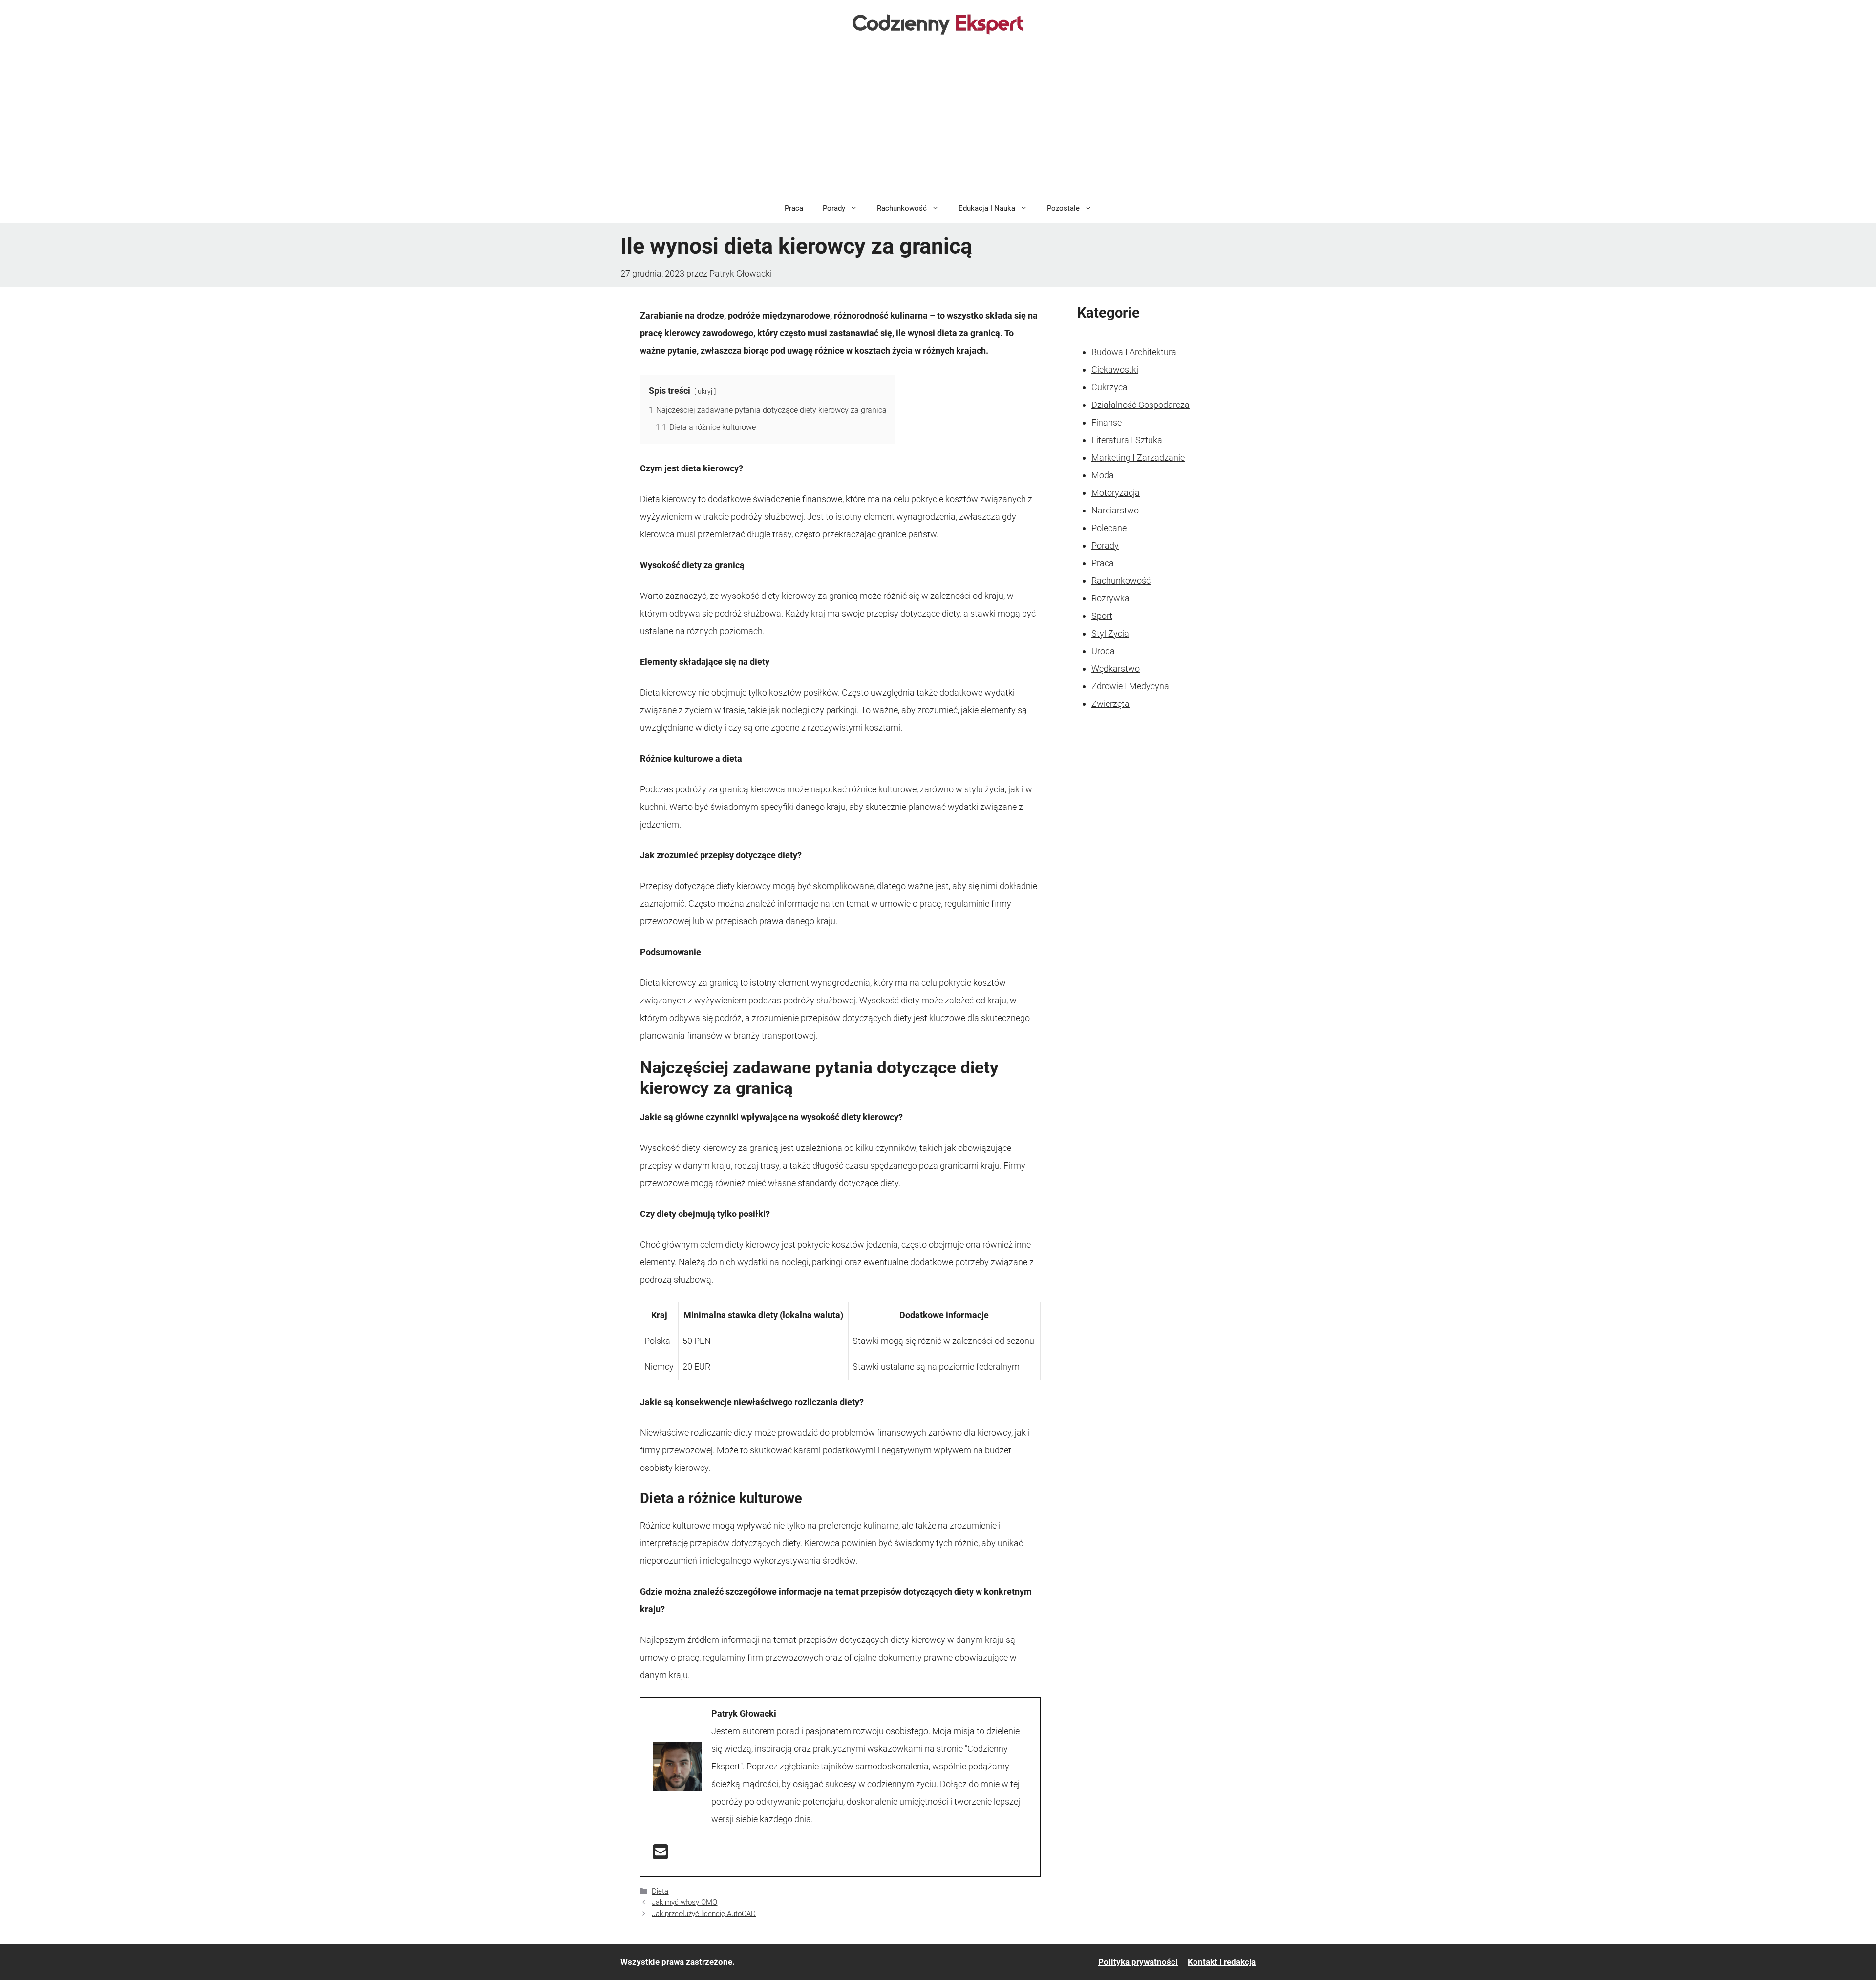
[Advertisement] (938, 120)
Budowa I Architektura (1134, 352)
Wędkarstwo (1116, 669)
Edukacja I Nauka (987, 208)
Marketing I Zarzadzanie (1138, 458)
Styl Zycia (1110, 633)
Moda (1103, 475)
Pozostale (1063, 208)
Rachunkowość (902, 208)
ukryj (705, 392)
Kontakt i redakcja (1222, 1962)
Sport (1102, 616)
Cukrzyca (1109, 387)
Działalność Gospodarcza (1141, 405)
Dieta (660, 1891)
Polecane (1109, 528)
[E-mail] (661, 1855)
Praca (794, 208)
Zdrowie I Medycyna (1130, 686)
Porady (834, 208)
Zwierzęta (1110, 704)
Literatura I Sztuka (1127, 440)
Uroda (1103, 651)
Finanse (1107, 422)
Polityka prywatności (1138, 1962)
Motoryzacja (1116, 493)
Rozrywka (1110, 598)
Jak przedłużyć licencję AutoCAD (704, 1914)
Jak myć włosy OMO (684, 1902)
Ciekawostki (1115, 370)
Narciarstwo (1115, 510)
